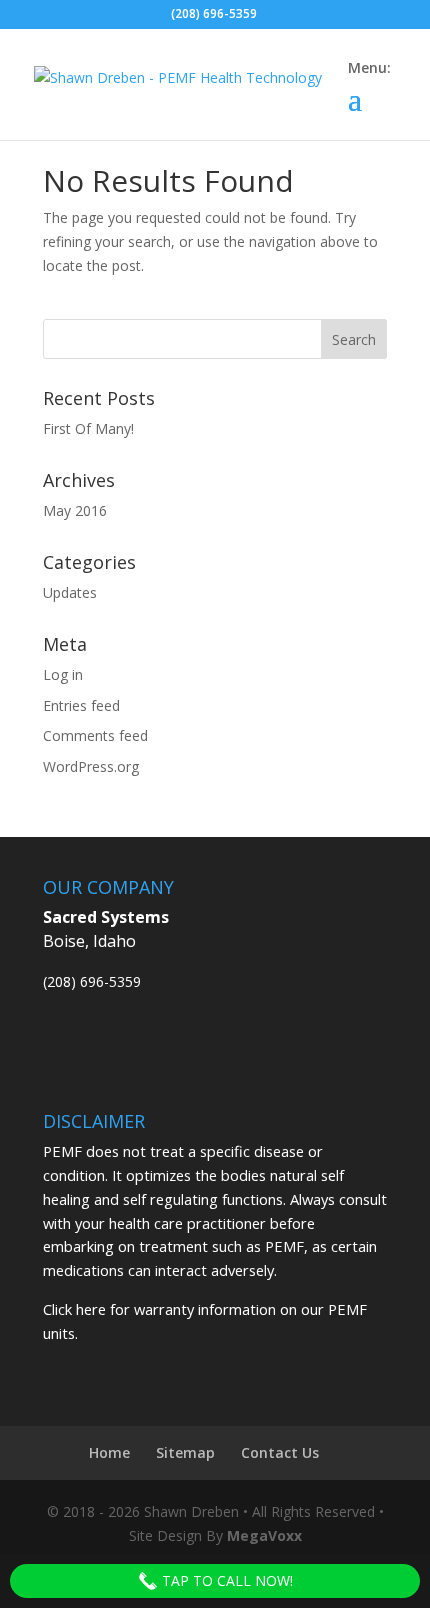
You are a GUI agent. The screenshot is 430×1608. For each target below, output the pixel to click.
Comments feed (95, 735)
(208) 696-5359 (92, 981)
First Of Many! (88, 428)
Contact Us (280, 1452)
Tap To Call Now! (225, 1580)
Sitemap (185, 1452)
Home (109, 1452)
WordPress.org (91, 766)
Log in (63, 674)
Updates (70, 592)
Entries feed (81, 705)
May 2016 (75, 510)
